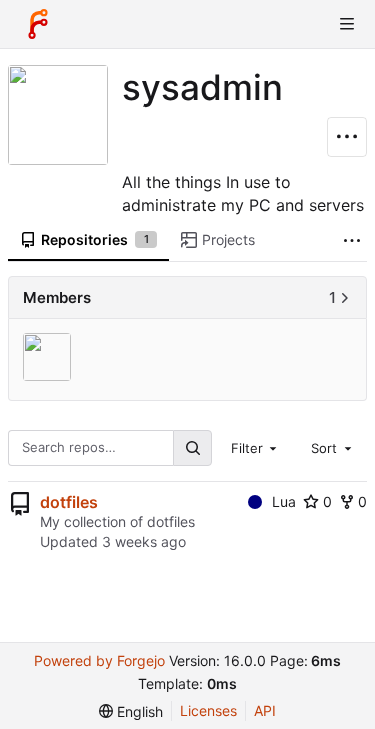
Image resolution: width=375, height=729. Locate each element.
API (265, 710)
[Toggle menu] (347, 24)
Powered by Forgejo (99, 660)
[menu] (131, 711)
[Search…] (192, 447)
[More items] (352, 240)
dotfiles (69, 502)
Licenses (208, 710)
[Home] (38, 24)
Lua (284, 501)
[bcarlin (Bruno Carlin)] (49, 358)
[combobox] (256, 448)
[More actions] (347, 137)
